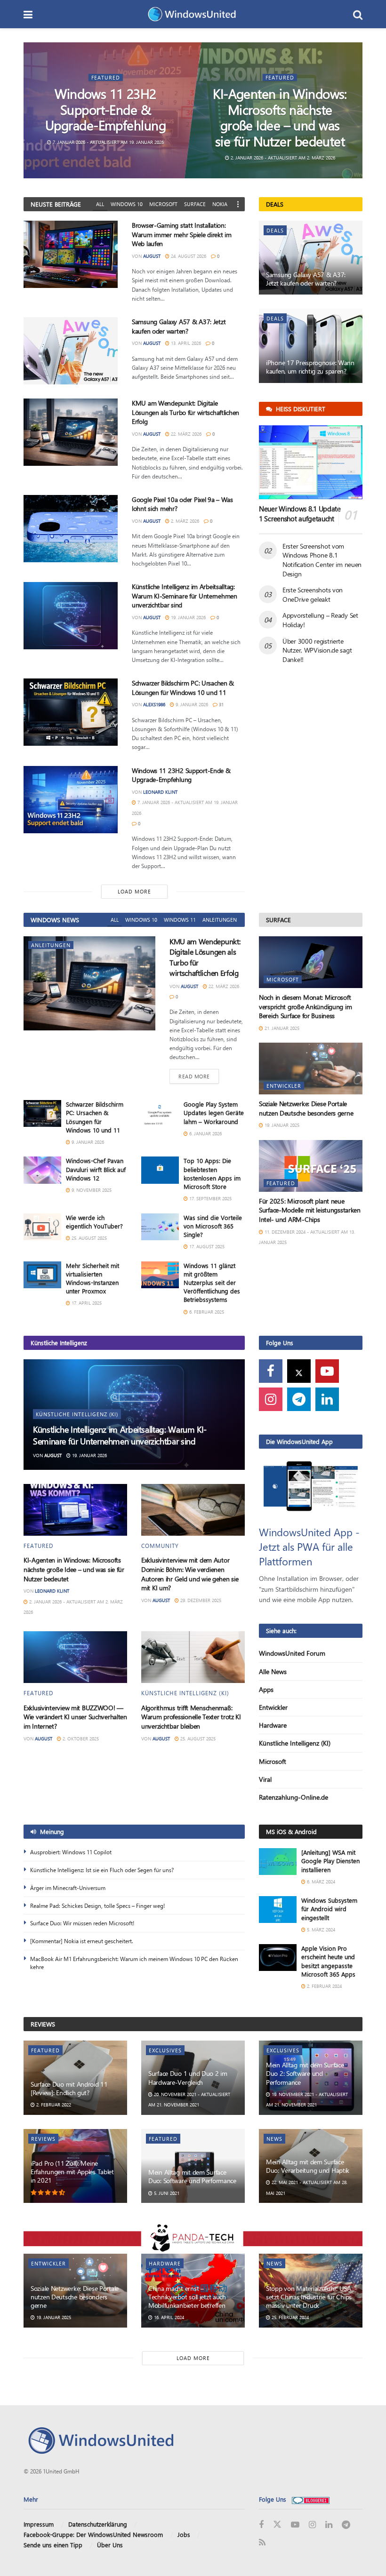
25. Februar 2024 (289, 2317)
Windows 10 (127, 204)
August (152, 256)
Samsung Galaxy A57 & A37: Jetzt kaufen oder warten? (179, 326)
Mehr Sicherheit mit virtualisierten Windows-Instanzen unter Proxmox (92, 1278)
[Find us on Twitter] (299, 1371)
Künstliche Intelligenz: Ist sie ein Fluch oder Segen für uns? (102, 1870)
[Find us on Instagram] (271, 1399)
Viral (265, 1779)
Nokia (220, 204)
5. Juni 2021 (166, 2193)
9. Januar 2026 (191, 704)
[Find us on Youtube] (327, 1371)
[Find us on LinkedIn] (329, 2524)
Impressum (39, 2524)
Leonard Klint (160, 792)
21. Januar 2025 (281, 1028)
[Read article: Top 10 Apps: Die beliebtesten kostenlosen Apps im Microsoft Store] (160, 1170)
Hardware (273, 1725)
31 (221, 704)
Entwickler (284, 1086)
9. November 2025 (91, 1190)
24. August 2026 (188, 256)
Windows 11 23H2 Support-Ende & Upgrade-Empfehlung (105, 109)
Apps (266, 1689)
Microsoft (163, 204)
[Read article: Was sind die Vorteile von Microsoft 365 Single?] (160, 1227)
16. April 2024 (168, 2317)
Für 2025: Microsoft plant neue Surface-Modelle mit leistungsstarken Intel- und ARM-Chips (310, 1210)
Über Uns (110, 2545)
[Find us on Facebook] (271, 1371)
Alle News (273, 1671)
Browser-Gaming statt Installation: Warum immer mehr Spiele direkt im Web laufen (182, 234)
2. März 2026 (184, 521)
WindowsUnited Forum (292, 1653)
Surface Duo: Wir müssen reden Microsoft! (82, 1923)
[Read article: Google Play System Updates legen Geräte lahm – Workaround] (160, 1113)
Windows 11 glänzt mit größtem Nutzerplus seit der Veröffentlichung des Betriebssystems (212, 1283)
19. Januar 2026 (188, 617)
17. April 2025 (86, 1303)
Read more (199, 1076)
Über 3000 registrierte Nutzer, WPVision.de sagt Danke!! (317, 650)
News (274, 2139)
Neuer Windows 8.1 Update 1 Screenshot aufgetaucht (300, 514)
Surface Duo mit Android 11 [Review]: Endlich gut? (69, 2088)
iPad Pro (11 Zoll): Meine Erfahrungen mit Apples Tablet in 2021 (72, 2172)
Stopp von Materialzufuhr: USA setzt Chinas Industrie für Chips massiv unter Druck (309, 2297)
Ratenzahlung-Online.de (294, 1797)
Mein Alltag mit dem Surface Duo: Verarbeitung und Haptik (308, 2166)
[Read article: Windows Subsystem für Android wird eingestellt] (278, 1910)
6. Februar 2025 (206, 1312)
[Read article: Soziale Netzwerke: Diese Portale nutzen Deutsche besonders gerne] (311, 1069)
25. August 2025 (88, 1238)
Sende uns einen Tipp (53, 2545)
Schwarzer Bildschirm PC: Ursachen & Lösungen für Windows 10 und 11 (183, 688)
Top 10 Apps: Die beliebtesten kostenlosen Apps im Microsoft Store (212, 1173)
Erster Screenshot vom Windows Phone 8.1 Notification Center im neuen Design (322, 560)
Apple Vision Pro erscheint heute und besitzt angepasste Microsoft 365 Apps (328, 1961)
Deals (275, 230)
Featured (106, 77)
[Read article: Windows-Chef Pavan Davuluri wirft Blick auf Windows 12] (42, 1170)
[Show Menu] (28, 14)
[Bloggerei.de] (311, 2499)
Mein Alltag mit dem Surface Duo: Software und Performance (192, 2176)
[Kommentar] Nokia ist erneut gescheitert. (82, 1941)
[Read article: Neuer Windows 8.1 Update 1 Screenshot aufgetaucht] (311, 462)
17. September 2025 (210, 1198)
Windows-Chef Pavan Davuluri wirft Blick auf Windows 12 (96, 1169)
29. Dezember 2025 (200, 1600)
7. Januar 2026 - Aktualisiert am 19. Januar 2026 (108, 142)
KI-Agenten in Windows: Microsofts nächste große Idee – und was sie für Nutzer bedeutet (280, 117)
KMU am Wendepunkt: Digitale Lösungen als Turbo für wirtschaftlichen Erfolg (185, 412)
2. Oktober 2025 (80, 1739)
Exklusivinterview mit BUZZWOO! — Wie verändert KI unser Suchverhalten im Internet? (75, 1717)
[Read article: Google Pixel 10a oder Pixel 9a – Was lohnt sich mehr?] (71, 529)
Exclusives (165, 2050)
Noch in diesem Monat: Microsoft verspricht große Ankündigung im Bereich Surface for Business (305, 1006)
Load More (134, 891)
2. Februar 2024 (324, 1986)
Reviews (43, 2139)
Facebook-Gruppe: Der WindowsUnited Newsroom (93, 2534)
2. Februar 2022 (53, 2105)
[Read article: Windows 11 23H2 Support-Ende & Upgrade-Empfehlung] (71, 800)
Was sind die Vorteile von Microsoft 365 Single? (213, 1226)
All (100, 204)
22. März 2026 (185, 434)
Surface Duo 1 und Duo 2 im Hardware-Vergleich (188, 2078)
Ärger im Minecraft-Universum (68, 1888)
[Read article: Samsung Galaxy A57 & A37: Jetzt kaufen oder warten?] (71, 351)
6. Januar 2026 (205, 1133)
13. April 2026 (185, 343)
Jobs (184, 2534)
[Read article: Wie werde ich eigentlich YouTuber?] (42, 1227)
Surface (195, 204)
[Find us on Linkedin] (327, 1399)
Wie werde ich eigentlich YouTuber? (94, 1222)
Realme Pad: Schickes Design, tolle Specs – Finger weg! (97, 1906)
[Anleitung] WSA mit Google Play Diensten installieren (330, 1861)
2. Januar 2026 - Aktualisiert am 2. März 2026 (282, 158)
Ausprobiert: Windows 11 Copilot (71, 1852)
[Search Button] (358, 14)
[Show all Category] (238, 204)
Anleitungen (220, 920)
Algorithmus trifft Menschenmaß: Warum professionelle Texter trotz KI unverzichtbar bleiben (191, 1717)
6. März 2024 (320, 1882)
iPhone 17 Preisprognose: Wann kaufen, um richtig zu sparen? (310, 367)
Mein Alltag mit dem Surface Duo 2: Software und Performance (305, 2073)
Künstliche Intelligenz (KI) (77, 1414)
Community (160, 1546)
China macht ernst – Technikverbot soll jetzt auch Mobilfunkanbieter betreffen (187, 2297)
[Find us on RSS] (262, 2543)
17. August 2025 (206, 1246)
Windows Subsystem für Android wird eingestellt (329, 1909)
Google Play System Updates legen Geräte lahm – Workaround (214, 1113)
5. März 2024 (320, 1930)
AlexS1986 (154, 704)
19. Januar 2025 (281, 1125)
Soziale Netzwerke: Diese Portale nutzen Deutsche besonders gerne (306, 1108)
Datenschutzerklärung (98, 2524)
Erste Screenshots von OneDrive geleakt (313, 594)
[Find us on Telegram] (299, 1399)
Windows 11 (180, 920)
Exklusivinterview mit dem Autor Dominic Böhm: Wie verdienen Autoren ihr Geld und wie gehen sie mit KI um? (190, 1574)
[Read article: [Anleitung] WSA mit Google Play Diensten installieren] (278, 1862)
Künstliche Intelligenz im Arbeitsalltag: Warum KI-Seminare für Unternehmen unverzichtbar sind (185, 596)
